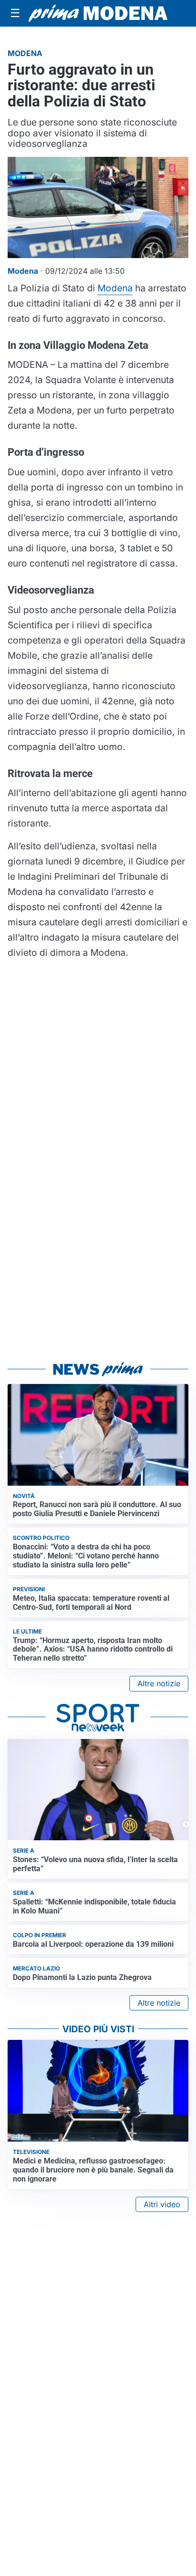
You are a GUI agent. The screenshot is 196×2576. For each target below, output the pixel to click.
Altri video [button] (162, 2204)
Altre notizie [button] (159, 1683)
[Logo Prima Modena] (98, 14)
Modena (115, 288)
